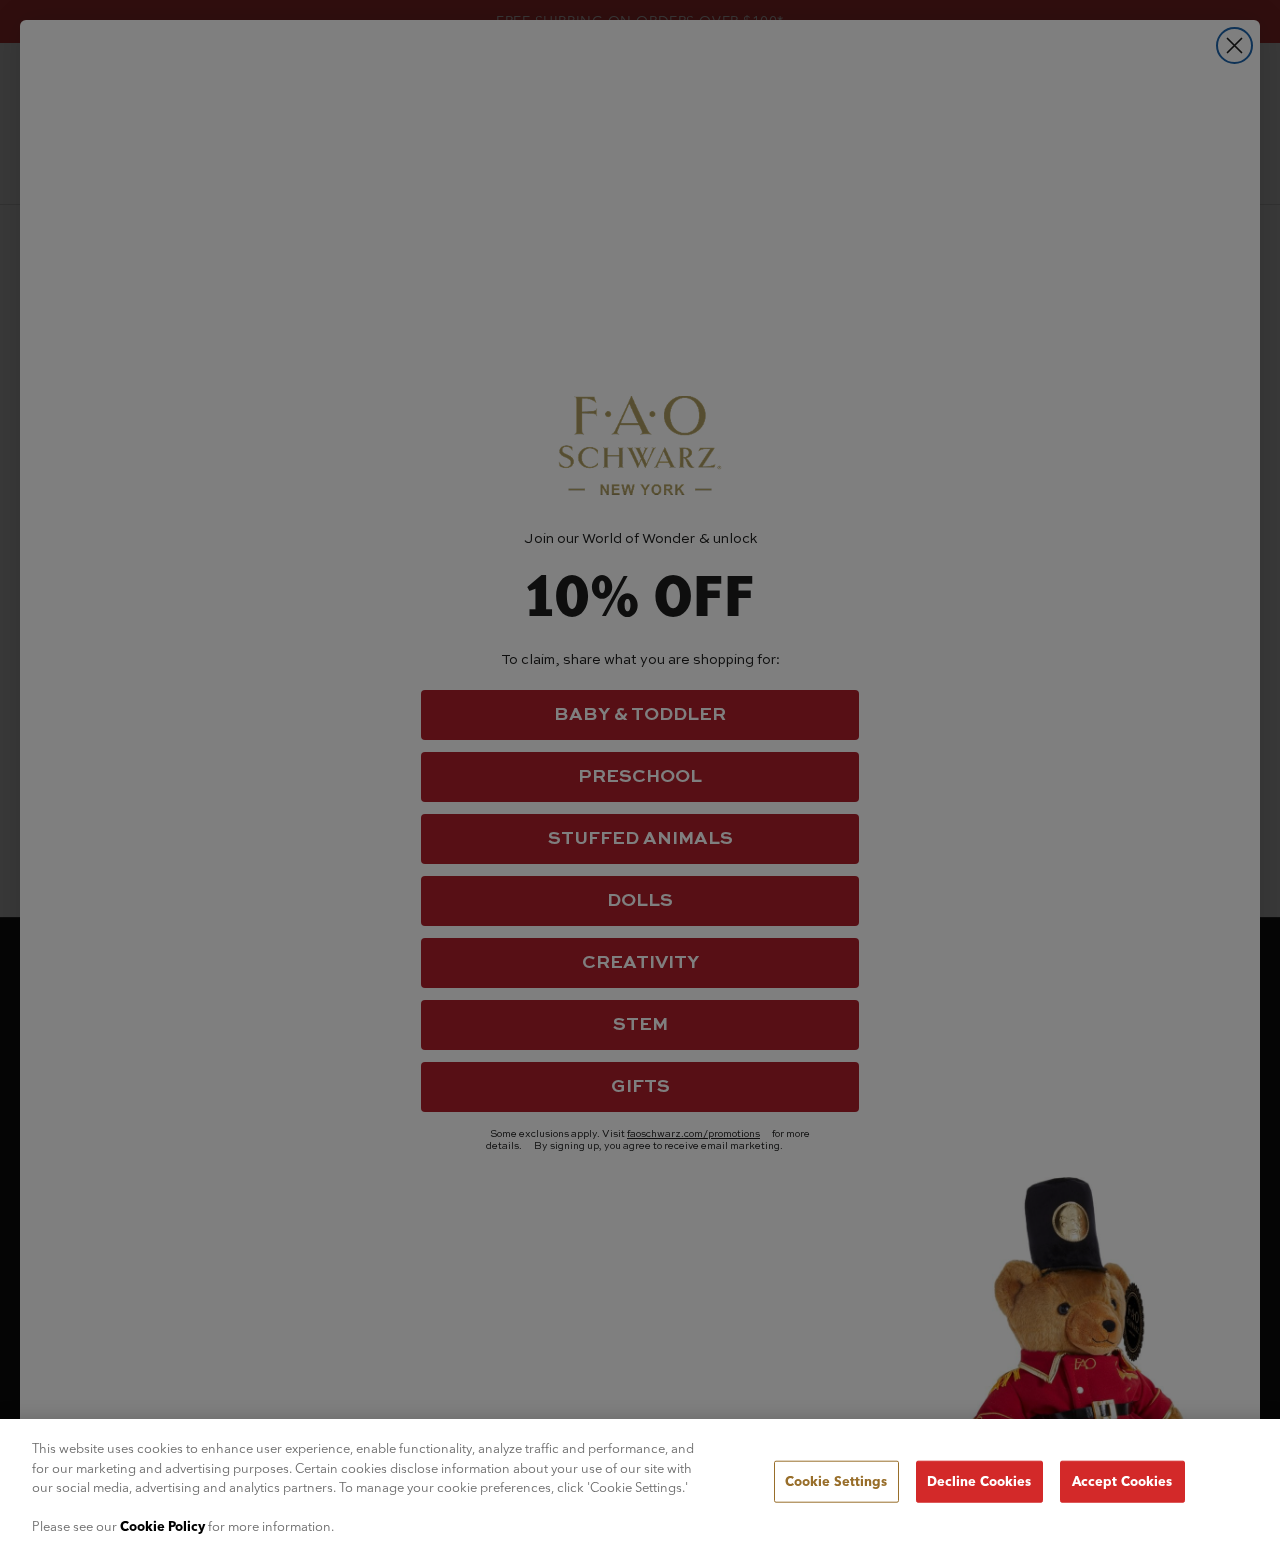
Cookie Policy (162, 1526)
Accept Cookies (1122, 1481)
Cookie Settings (836, 1481)
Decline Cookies (979, 1481)
